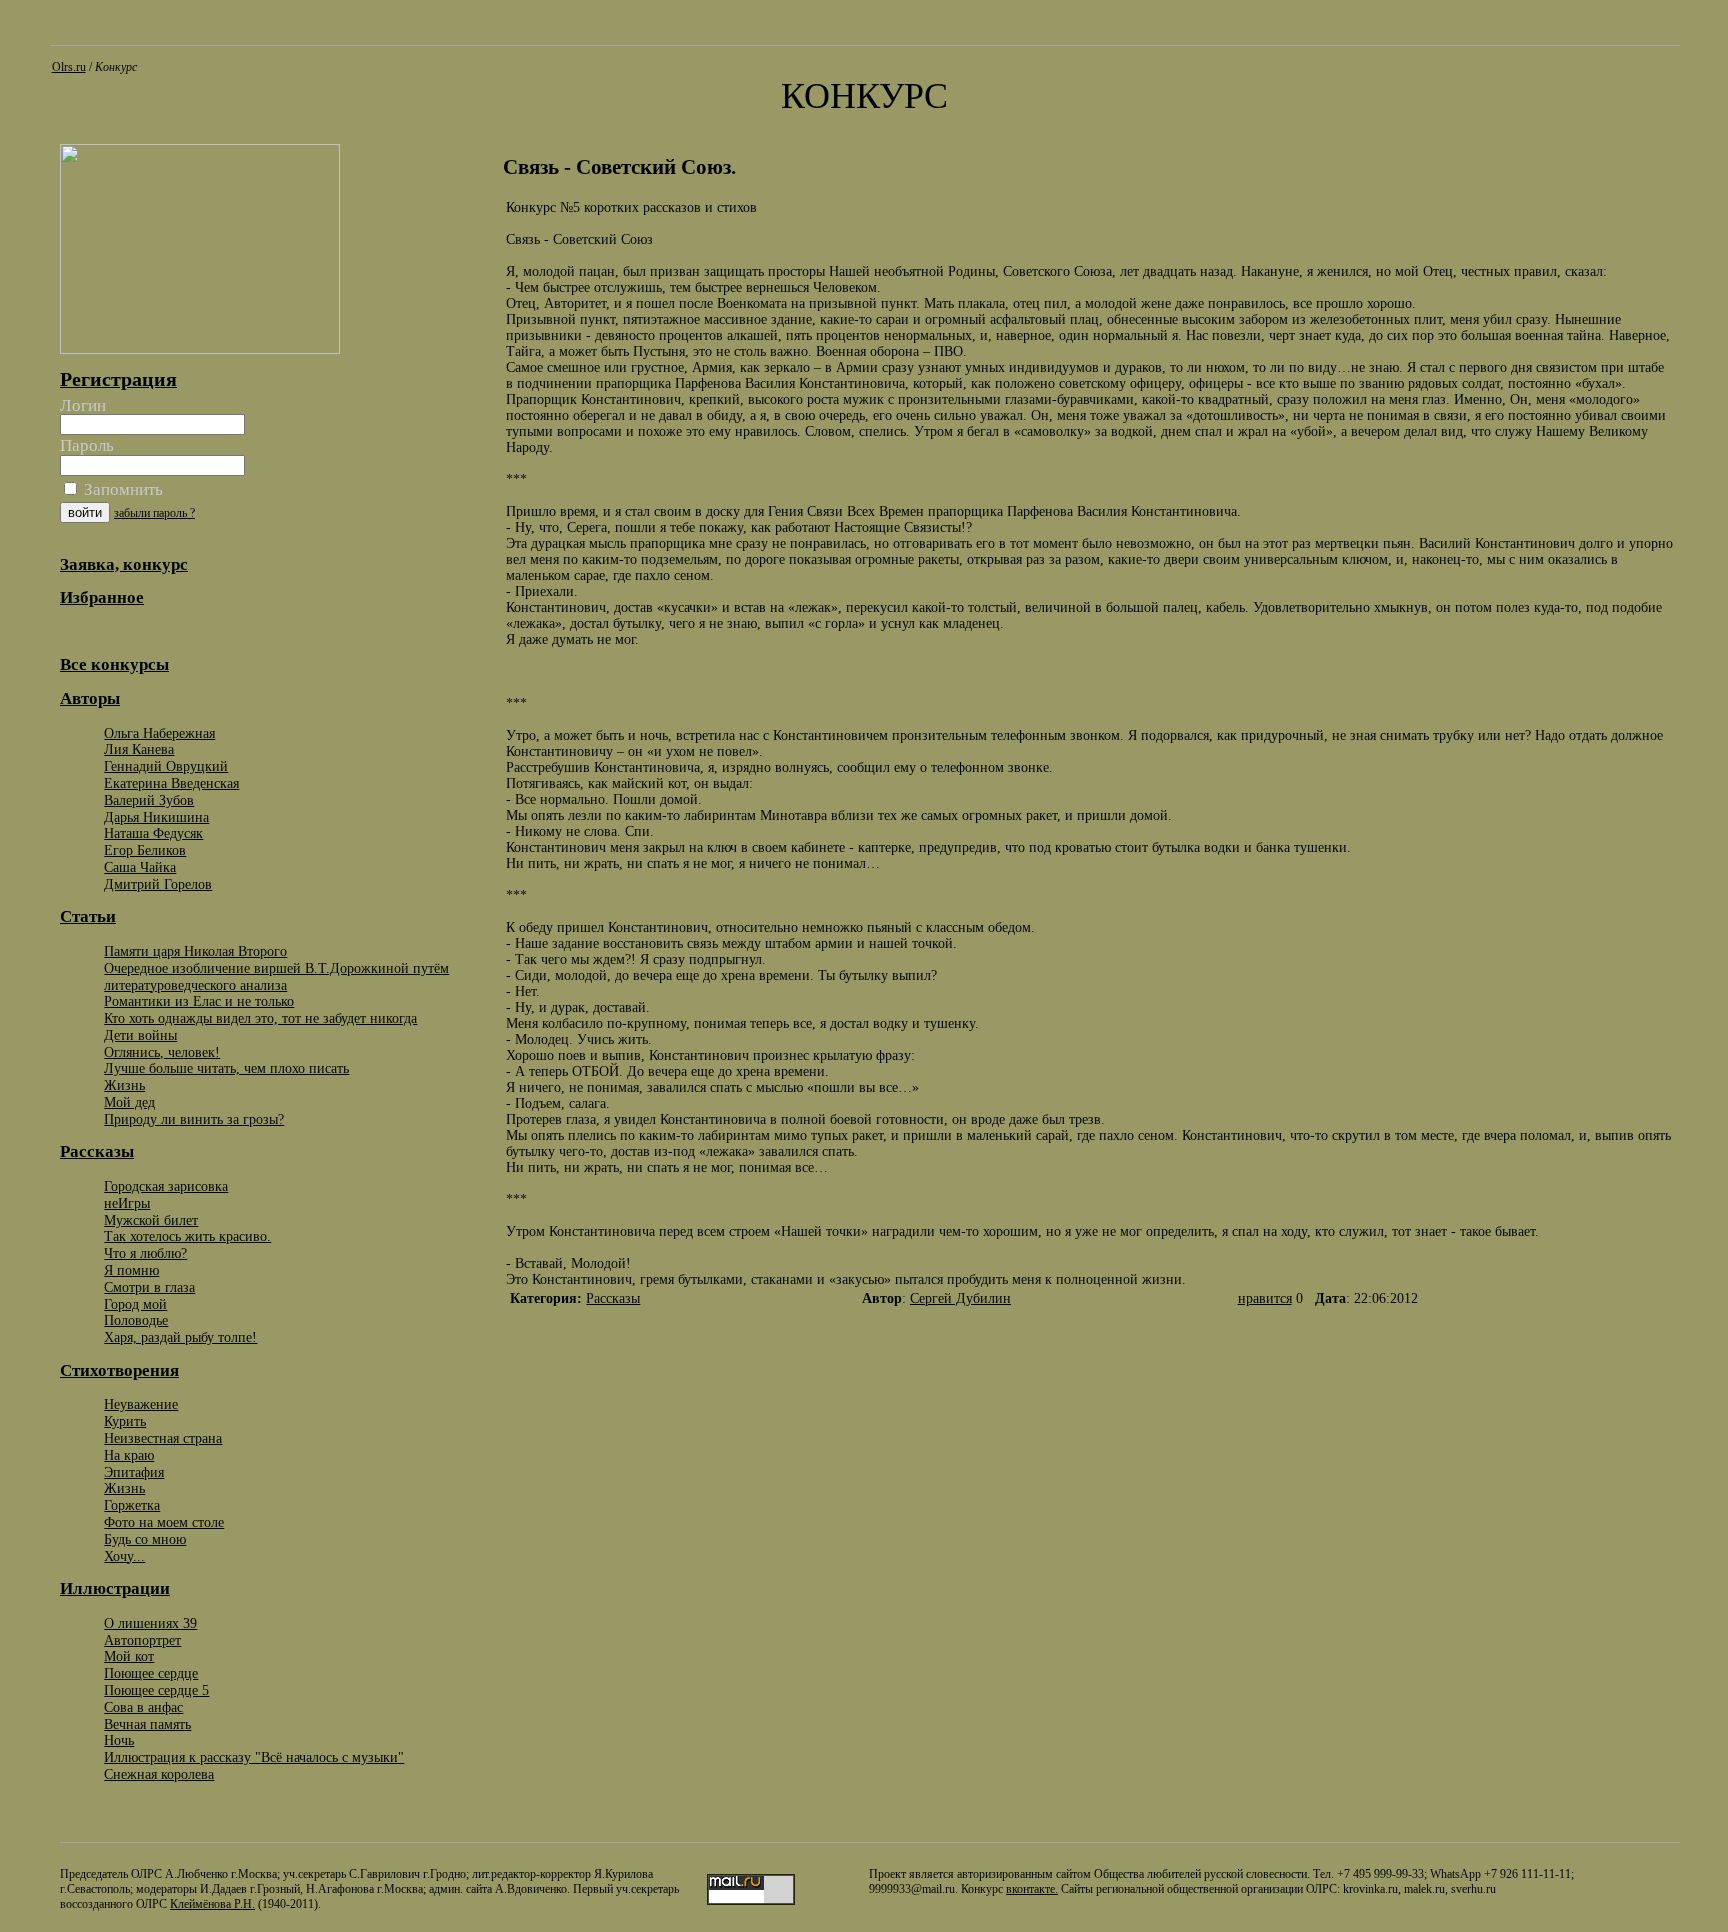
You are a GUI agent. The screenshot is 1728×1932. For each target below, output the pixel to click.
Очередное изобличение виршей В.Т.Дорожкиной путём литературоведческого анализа (276, 976)
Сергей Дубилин (960, 1298)
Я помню (131, 1270)
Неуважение (141, 1404)
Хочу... (124, 1556)
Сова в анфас (143, 1707)
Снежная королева (159, 1774)
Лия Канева (139, 749)
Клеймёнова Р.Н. (212, 1904)
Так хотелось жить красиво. (187, 1236)
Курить (125, 1421)
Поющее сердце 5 (156, 1690)
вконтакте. (1032, 1889)
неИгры (127, 1203)
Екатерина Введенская (171, 783)
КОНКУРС (864, 96)
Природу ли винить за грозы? (194, 1119)
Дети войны (140, 1035)
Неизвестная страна (163, 1438)
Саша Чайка (140, 867)
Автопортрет (142, 1640)
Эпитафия (134, 1472)
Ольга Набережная (159, 733)
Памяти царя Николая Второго (195, 951)
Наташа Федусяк (153, 833)
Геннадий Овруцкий (166, 766)
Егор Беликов (145, 850)
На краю (129, 1455)
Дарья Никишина (156, 817)
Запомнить (121, 489)
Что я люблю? (145, 1253)
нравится (1265, 1298)
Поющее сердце (151, 1673)
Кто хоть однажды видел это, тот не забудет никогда (260, 1018)
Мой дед (129, 1102)
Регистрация (118, 379)
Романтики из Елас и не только (199, 1001)
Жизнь (124, 1085)
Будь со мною (145, 1539)
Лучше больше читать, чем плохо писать (226, 1068)
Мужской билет (151, 1220)
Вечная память (147, 1724)
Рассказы (613, 1298)
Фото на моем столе (164, 1522)
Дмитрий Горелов (158, 884)
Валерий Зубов (149, 800)
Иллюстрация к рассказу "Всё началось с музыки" (254, 1757)
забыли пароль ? (154, 513)
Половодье (136, 1320)
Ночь (119, 1740)
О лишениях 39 (150, 1623)
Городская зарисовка (166, 1186)
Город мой (135, 1304)
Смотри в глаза (149, 1287)
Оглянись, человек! (162, 1052)
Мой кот (129, 1656)
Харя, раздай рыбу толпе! (180, 1337)
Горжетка (132, 1505)
